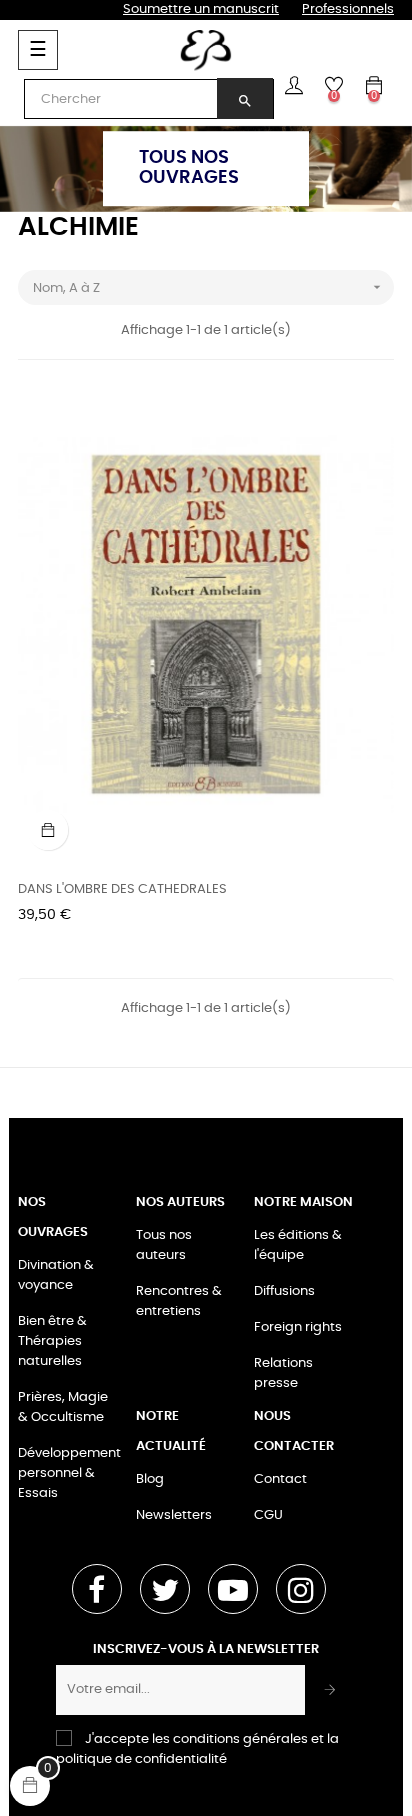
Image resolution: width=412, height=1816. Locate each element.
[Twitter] (165, 1589)
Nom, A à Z (209, 287)
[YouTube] (233, 1589)
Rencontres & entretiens (179, 1301)
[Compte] (294, 85)
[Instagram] (301, 1589)
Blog (150, 1479)
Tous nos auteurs (164, 1245)
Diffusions (284, 1291)
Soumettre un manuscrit (201, 9)
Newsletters (174, 1515)
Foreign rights (298, 1327)
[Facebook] (97, 1589)
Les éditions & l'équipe (298, 1245)
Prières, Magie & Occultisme (63, 1407)
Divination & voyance (56, 1275)
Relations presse (283, 1373)
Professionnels (348, 9)
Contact (280, 1479)
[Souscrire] (330, 1690)
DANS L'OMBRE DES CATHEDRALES (122, 889)
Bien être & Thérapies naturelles (52, 1341)
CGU (268, 1515)
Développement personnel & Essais (69, 1473)
